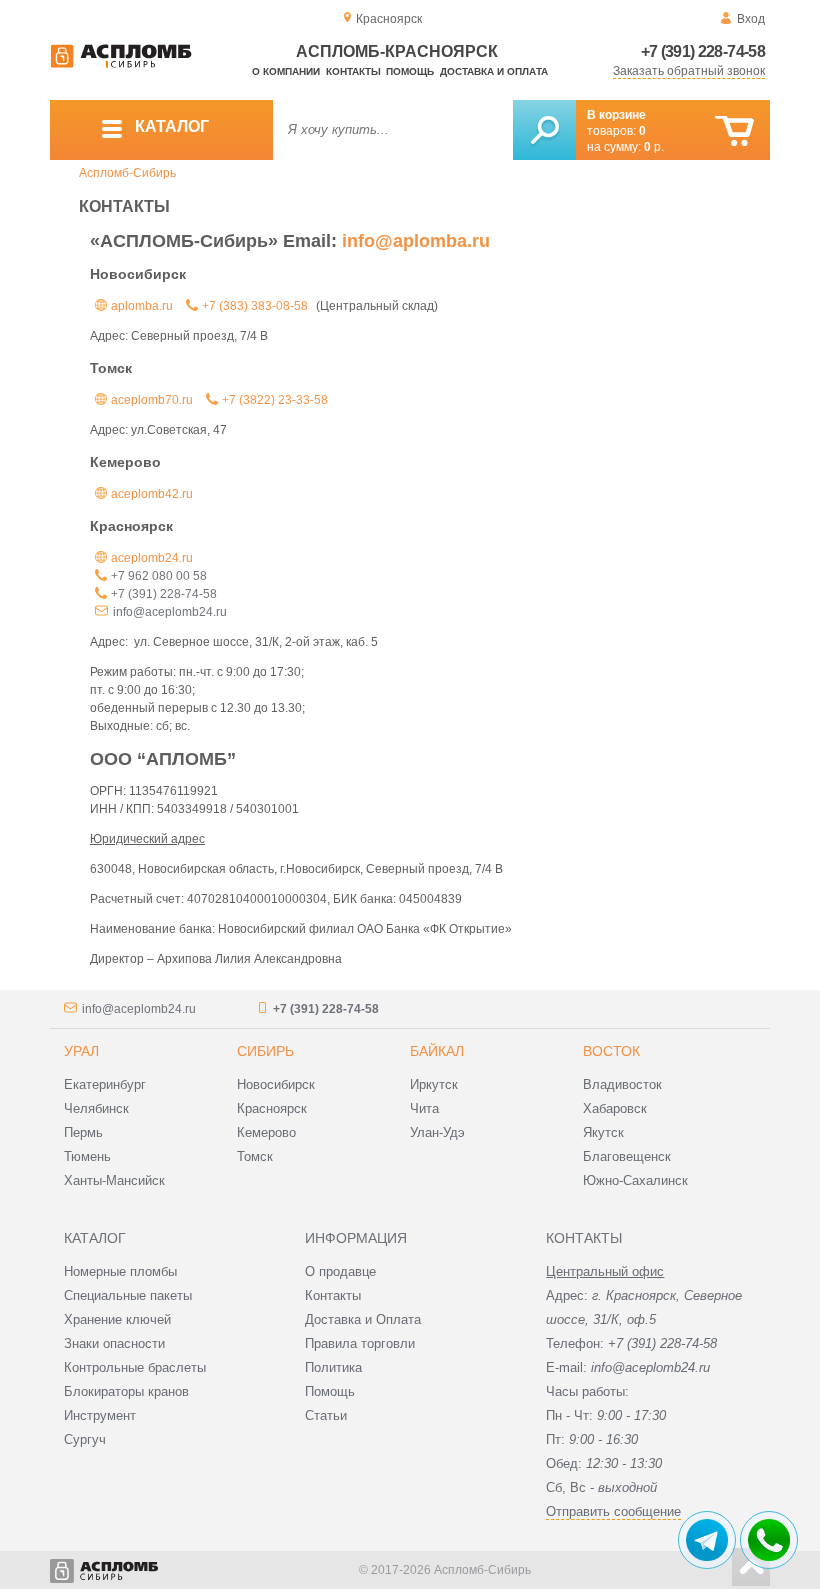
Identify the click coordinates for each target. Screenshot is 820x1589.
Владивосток (622, 1084)
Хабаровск (615, 1108)
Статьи (326, 1415)
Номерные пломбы (120, 1271)
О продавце (340, 1271)
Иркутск (434, 1084)
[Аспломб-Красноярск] (121, 64)
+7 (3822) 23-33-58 (275, 400)
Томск (255, 1156)
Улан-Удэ (437, 1132)
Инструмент (100, 1415)
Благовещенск (627, 1156)
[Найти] (544, 130)
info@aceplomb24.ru (170, 612)
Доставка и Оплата (363, 1319)
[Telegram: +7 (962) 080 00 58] (707, 1540)
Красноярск (272, 1108)
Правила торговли (360, 1343)
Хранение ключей (117, 1319)
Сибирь (265, 1051)
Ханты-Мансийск (114, 1180)
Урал (81, 1051)
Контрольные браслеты (135, 1367)
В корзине (616, 115)
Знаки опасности (114, 1343)
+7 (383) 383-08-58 (255, 306)
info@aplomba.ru (416, 241)
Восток (611, 1051)
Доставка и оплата (494, 71)
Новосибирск (276, 1084)
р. (654, 147)
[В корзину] (734, 131)
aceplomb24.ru (152, 558)
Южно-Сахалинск (635, 1180)
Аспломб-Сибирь (127, 173)
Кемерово (266, 1132)
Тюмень (87, 1156)
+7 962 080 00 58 (159, 576)
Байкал (437, 1051)
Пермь (83, 1132)
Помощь (410, 71)
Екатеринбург (105, 1084)
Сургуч (85, 1439)
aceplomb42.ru (152, 494)
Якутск (603, 1132)
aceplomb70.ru (152, 400)
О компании (286, 71)
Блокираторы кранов (126, 1391)
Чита (424, 1108)
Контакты (353, 71)
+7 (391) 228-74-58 (703, 51)
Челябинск (96, 1108)
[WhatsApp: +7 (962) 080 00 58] (769, 1540)
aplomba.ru (142, 306)
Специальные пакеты (128, 1295)
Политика (333, 1367)
